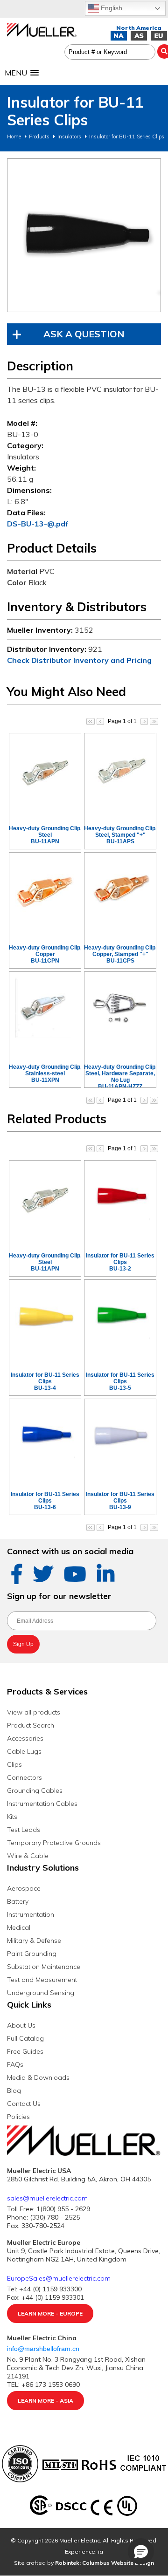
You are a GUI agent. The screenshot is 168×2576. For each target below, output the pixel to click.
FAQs (15, 2064)
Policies (18, 2117)
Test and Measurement (42, 1980)
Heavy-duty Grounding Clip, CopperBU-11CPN (45, 954)
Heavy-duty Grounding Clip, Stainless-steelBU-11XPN (45, 1073)
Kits (12, 1817)
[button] (141, 2551)
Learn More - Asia (45, 2401)
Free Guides (25, 2051)
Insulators (69, 137)
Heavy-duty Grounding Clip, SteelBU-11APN (45, 835)
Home (14, 137)
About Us (21, 2025)
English (111, 8)
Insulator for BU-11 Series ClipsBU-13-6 (45, 1501)
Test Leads (24, 1830)
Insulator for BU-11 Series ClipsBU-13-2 (120, 1262)
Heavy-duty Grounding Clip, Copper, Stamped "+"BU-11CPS (120, 954)
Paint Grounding (32, 1954)
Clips (14, 1764)
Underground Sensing (41, 1993)
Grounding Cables (35, 1790)
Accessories (25, 1738)
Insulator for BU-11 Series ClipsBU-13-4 (45, 1381)
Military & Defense (34, 1941)
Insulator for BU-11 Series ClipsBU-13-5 (120, 1381)
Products (39, 137)
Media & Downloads (38, 2077)
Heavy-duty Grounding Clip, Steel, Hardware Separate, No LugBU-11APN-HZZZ (120, 1077)
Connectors (24, 1777)
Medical (19, 1927)
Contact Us (24, 2104)
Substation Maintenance (44, 1967)
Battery (18, 1901)
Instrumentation (31, 1914)
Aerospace (24, 1888)
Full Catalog (25, 2038)
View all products (34, 1712)
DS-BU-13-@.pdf (38, 524)
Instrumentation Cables (42, 1804)
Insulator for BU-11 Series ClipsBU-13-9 (120, 1501)
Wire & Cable (28, 1856)
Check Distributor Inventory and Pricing (79, 660)
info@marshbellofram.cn (44, 2349)
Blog (14, 2091)
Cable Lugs (24, 1751)
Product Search (31, 1725)
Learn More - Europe (50, 2313)
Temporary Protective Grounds (54, 1843)
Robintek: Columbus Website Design (105, 2563)
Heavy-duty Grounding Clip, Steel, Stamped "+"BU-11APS (120, 835)
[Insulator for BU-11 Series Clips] (84, 235)
